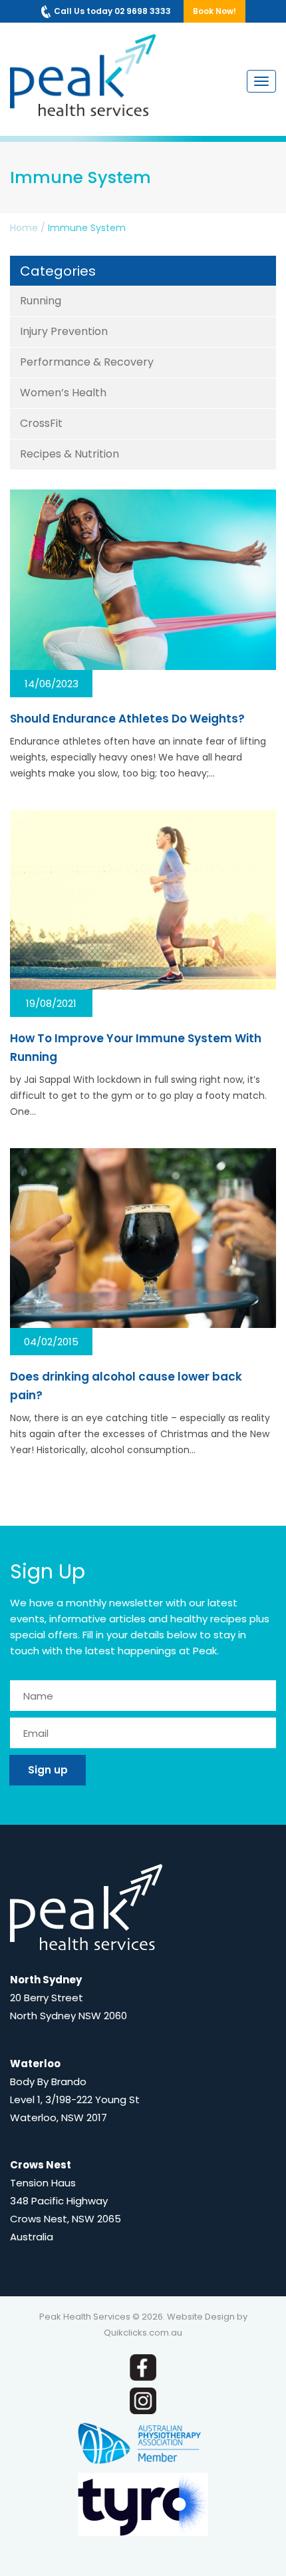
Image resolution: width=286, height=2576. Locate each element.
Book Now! (214, 11)
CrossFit (41, 423)
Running (41, 301)
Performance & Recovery (87, 362)
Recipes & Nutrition (70, 454)
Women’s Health (63, 393)
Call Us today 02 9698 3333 (112, 11)
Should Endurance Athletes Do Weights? (127, 719)
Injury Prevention (64, 331)
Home (24, 228)
